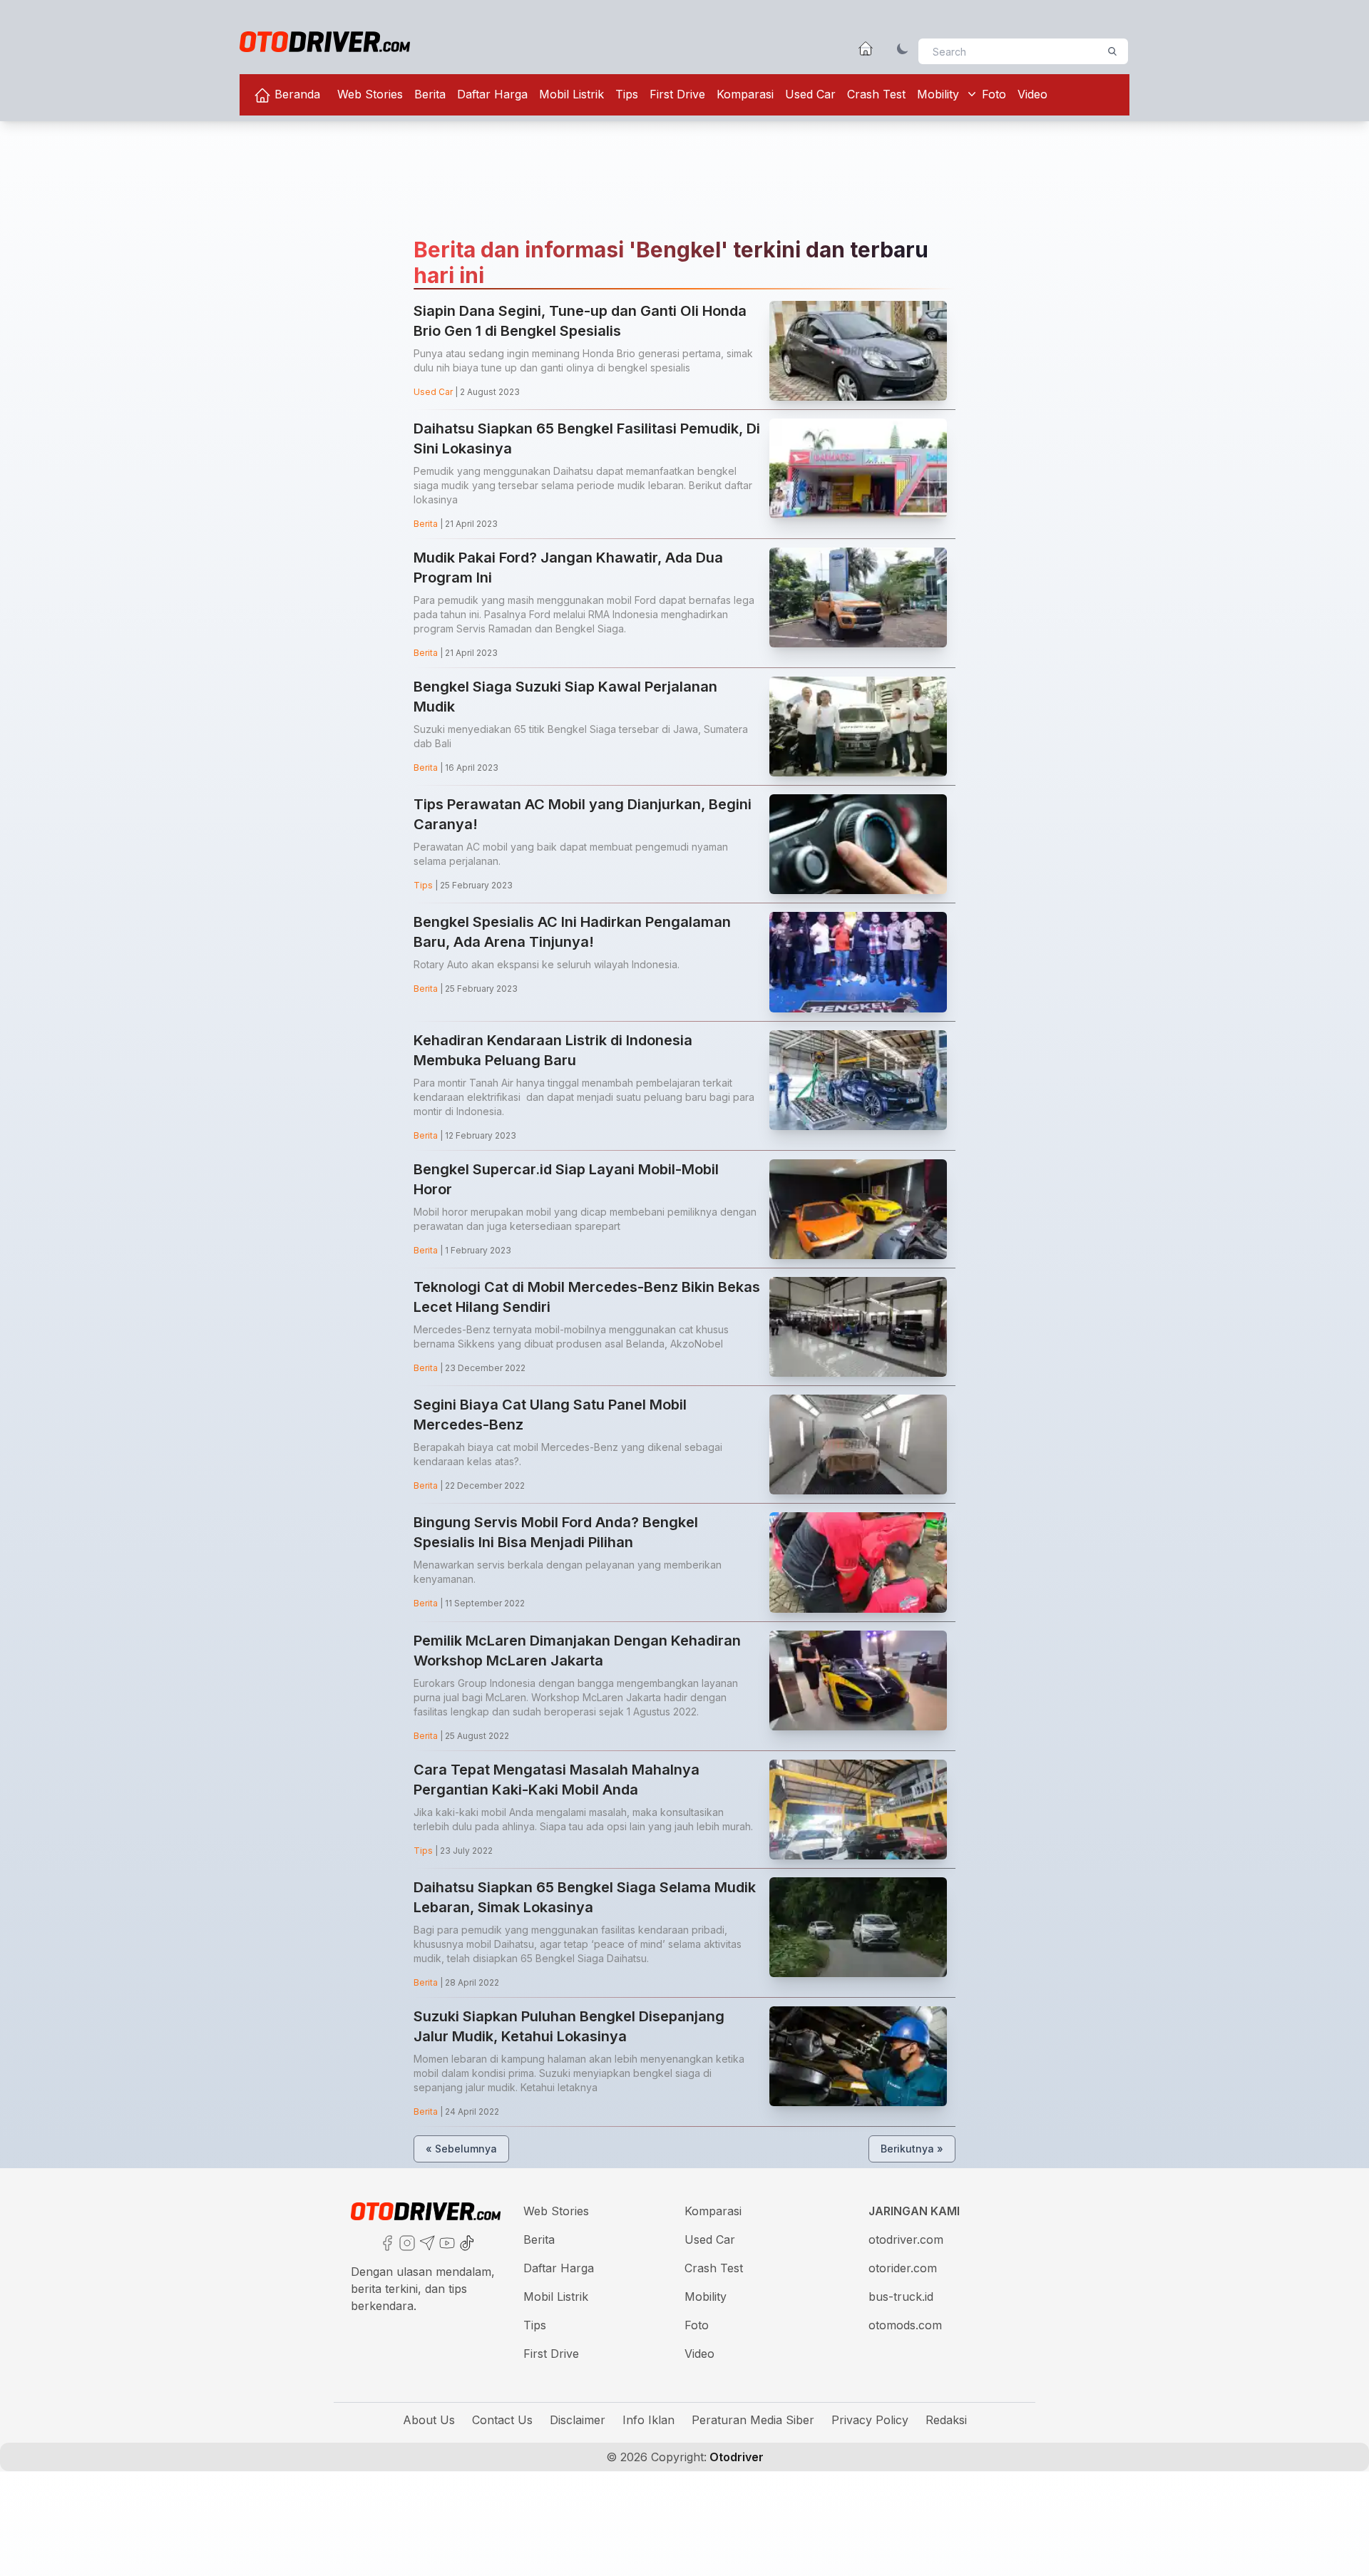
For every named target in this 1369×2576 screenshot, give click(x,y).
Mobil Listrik (571, 94)
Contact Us (502, 2420)
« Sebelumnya (461, 2149)
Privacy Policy (870, 2420)
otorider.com (903, 2268)
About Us (429, 2420)
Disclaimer (578, 2420)
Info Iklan (648, 2420)
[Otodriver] (325, 42)
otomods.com (905, 2325)
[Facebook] (386, 2242)
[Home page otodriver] (866, 48)
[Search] (1112, 51)
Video (1032, 94)
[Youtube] (446, 2242)
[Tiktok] (466, 2242)
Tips (627, 94)
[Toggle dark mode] (903, 48)
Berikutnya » (912, 2149)
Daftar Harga (492, 94)
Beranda (296, 94)
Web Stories (370, 94)
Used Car (810, 94)
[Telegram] (426, 2242)
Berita (430, 94)
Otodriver (735, 2457)
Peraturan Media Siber (753, 2420)
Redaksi (946, 2420)
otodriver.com (906, 2239)
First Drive (677, 94)
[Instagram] (406, 2242)
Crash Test (876, 94)
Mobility (938, 94)
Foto (994, 94)
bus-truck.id (901, 2297)
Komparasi (745, 94)
